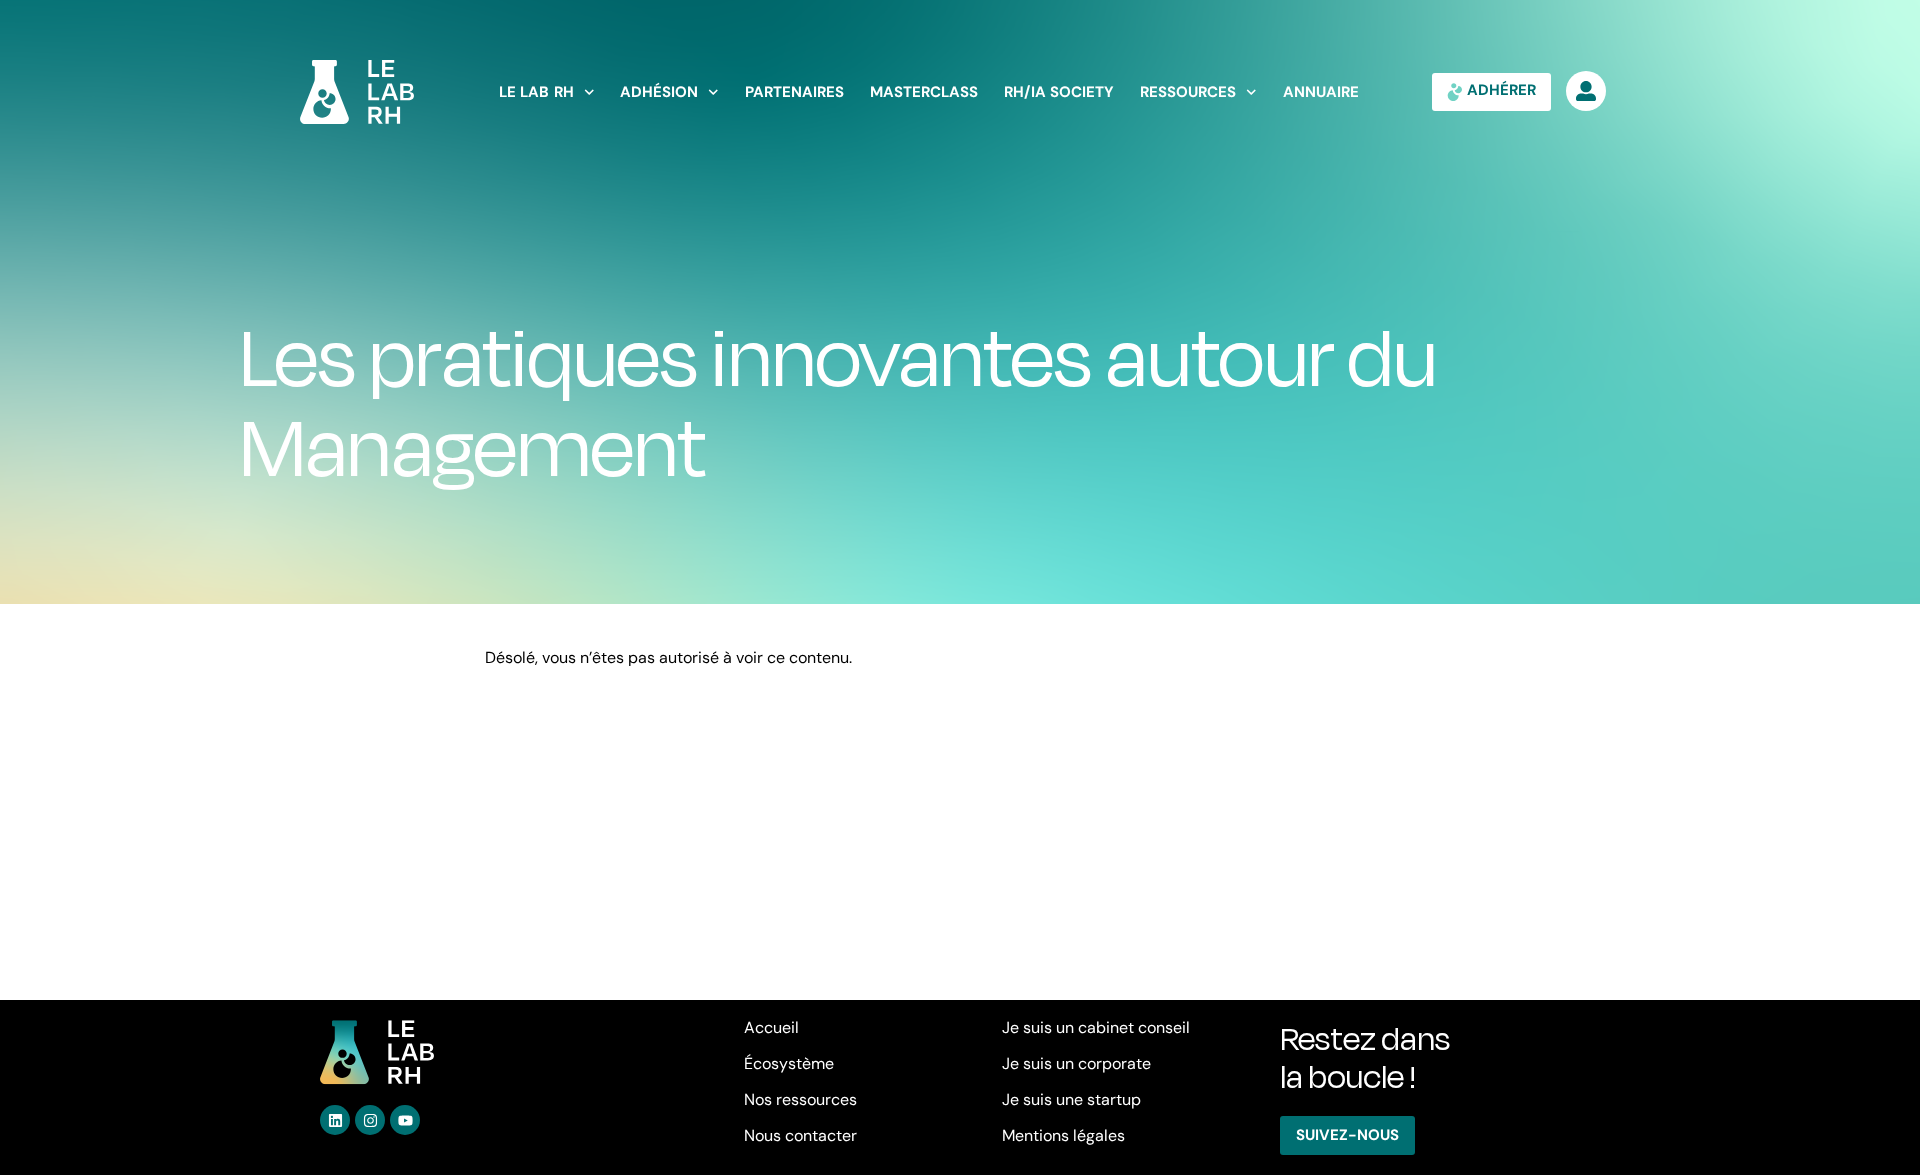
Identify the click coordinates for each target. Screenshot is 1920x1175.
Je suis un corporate (1076, 1063)
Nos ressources (800, 1099)
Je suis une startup (1071, 1099)
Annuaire (1321, 92)
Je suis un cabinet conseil (1096, 1027)
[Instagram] (370, 1120)
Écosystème (789, 1063)
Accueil (771, 1027)
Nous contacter (800, 1135)
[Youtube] (405, 1120)
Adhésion (659, 92)
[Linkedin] (335, 1120)
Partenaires (794, 92)
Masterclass (924, 92)
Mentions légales (1063, 1135)
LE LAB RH (536, 92)
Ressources (1188, 92)
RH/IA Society (1059, 92)
